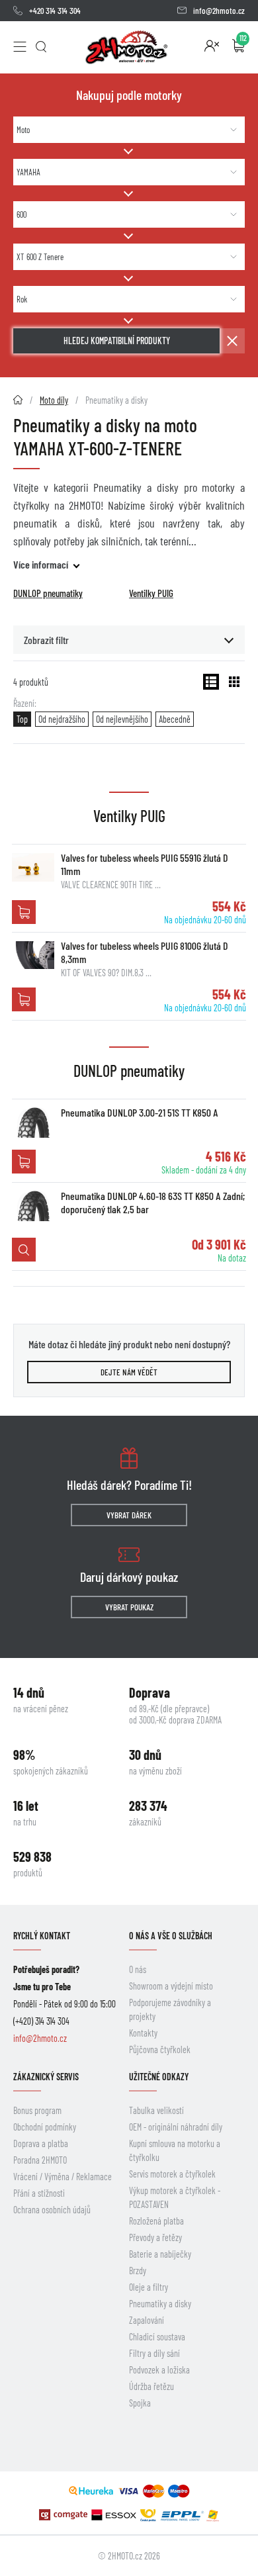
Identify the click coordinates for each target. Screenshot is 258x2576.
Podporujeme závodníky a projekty (170, 2009)
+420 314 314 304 (55, 11)
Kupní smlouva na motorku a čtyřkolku (175, 2150)
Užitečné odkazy (159, 2077)
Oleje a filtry (149, 2287)
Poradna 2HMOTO (40, 2160)
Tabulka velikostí (156, 2110)
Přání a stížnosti (39, 2193)
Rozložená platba (156, 2221)
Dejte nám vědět (129, 1372)
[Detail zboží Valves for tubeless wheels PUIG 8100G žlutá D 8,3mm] (33, 955)
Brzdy (138, 2271)
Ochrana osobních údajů (52, 2210)
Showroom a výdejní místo (171, 1986)
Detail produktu (24, 1250)
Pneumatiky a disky (160, 2304)
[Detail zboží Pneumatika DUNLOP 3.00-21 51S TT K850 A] (33, 1122)
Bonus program (37, 2110)
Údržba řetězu (151, 2386)
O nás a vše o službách (171, 1936)
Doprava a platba (41, 2143)
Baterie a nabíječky (160, 2254)
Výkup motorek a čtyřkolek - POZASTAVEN (175, 2197)
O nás (138, 1969)
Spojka (140, 2403)
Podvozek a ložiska (159, 2370)
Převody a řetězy (155, 2237)
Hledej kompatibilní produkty (117, 341)
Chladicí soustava (157, 2337)
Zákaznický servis (46, 2077)
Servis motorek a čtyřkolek (172, 2174)
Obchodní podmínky (45, 2127)
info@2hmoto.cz (219, 11)
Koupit (24, 912)
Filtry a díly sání (154, 2353)
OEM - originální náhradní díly (176, 2127)
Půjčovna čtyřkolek (160, 2049)
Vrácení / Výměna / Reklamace (63, 2177)
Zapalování (147, 2320)
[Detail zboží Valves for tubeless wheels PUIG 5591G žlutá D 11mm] (33, 867)
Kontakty (143, 2033)
